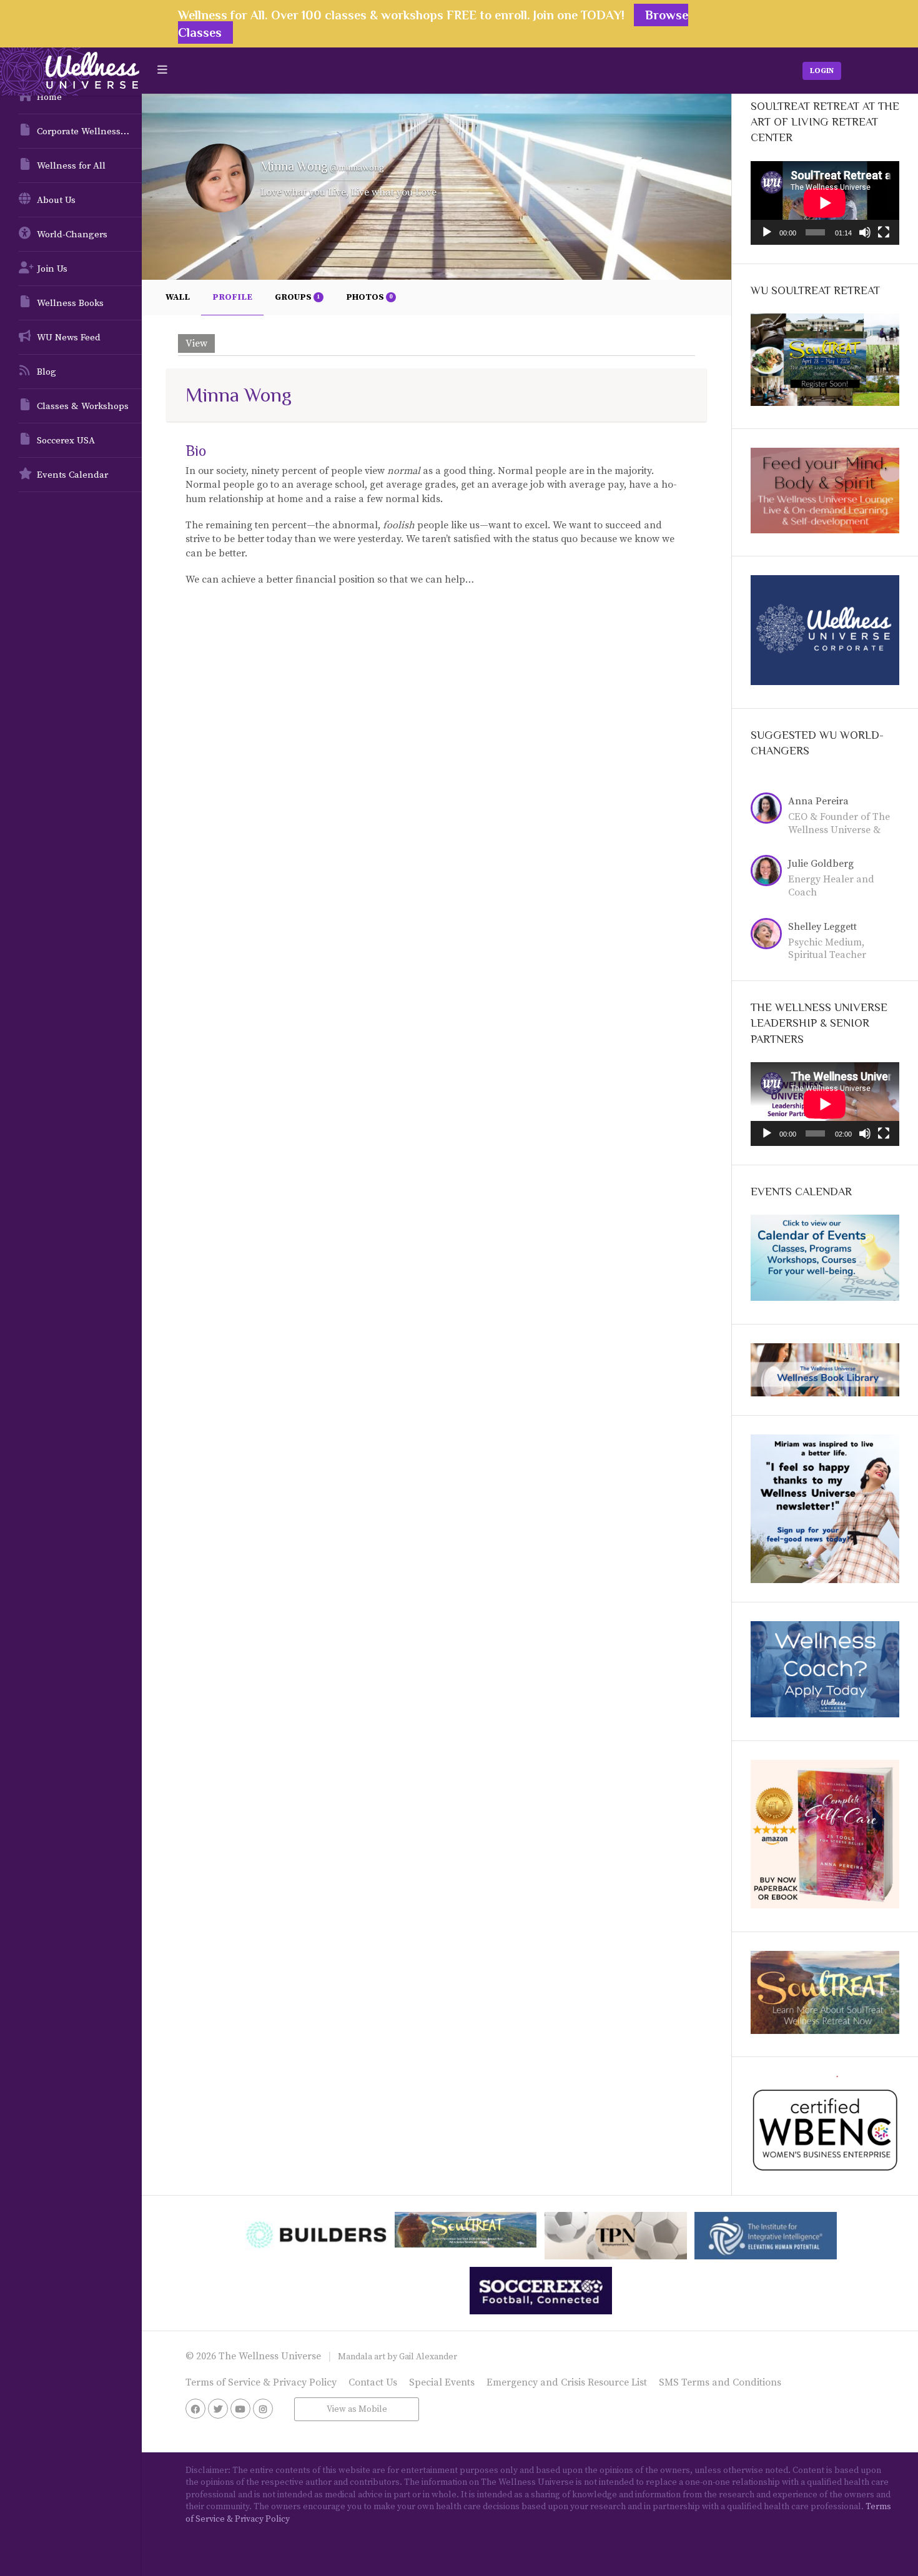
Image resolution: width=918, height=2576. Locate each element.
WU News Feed (69, 338)
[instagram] (263, 2409)
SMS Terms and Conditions (720, 2382)
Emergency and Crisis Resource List (567, 2382)
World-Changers (72, 234)
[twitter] (218, 2409)
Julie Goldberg (821, 864)
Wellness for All (71, 166)
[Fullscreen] (884, 232)
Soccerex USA (66, 441)
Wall (178, 297)
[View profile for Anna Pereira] (769, 810)
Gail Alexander (428, 2357)
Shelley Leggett (822, 927)
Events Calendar (72, 475)
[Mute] (865, 232)
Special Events (442, 2382)
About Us (56, 200)
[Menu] (162, 70)
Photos (369, 297)
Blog (47, 372)
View (196, 343)
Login (822, 71)
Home (49, 97)
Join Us (52, 269)
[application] (825, 203)
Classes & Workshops (83, 406)
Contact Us (373, 2382)
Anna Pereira (818, 801)
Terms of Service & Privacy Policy (261, 2382)
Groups (297, 297)
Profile (232, 297)
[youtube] (240, 2409)
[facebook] (195, 2409)
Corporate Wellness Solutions (89, 131)
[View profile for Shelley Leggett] (769, 935)
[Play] (767, 232)
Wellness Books (70, 303)
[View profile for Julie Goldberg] (769, 872)
